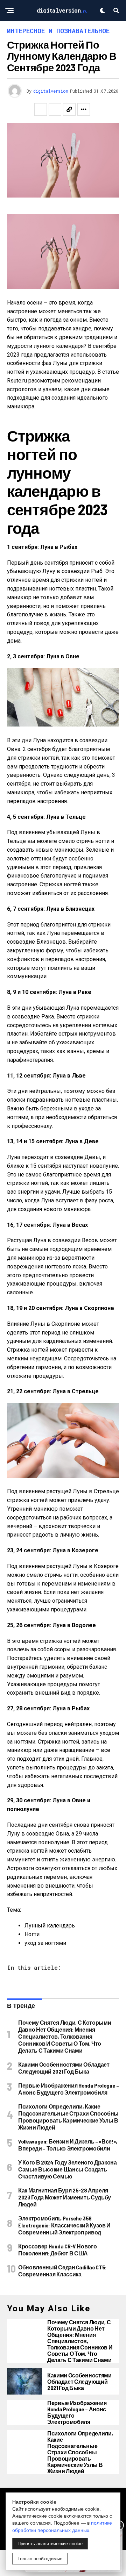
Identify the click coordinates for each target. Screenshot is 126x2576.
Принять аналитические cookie (50, 2544)
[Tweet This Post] (55, 109)
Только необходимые (40, 2559)
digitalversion (51, 91)
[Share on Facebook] (41, 109)
